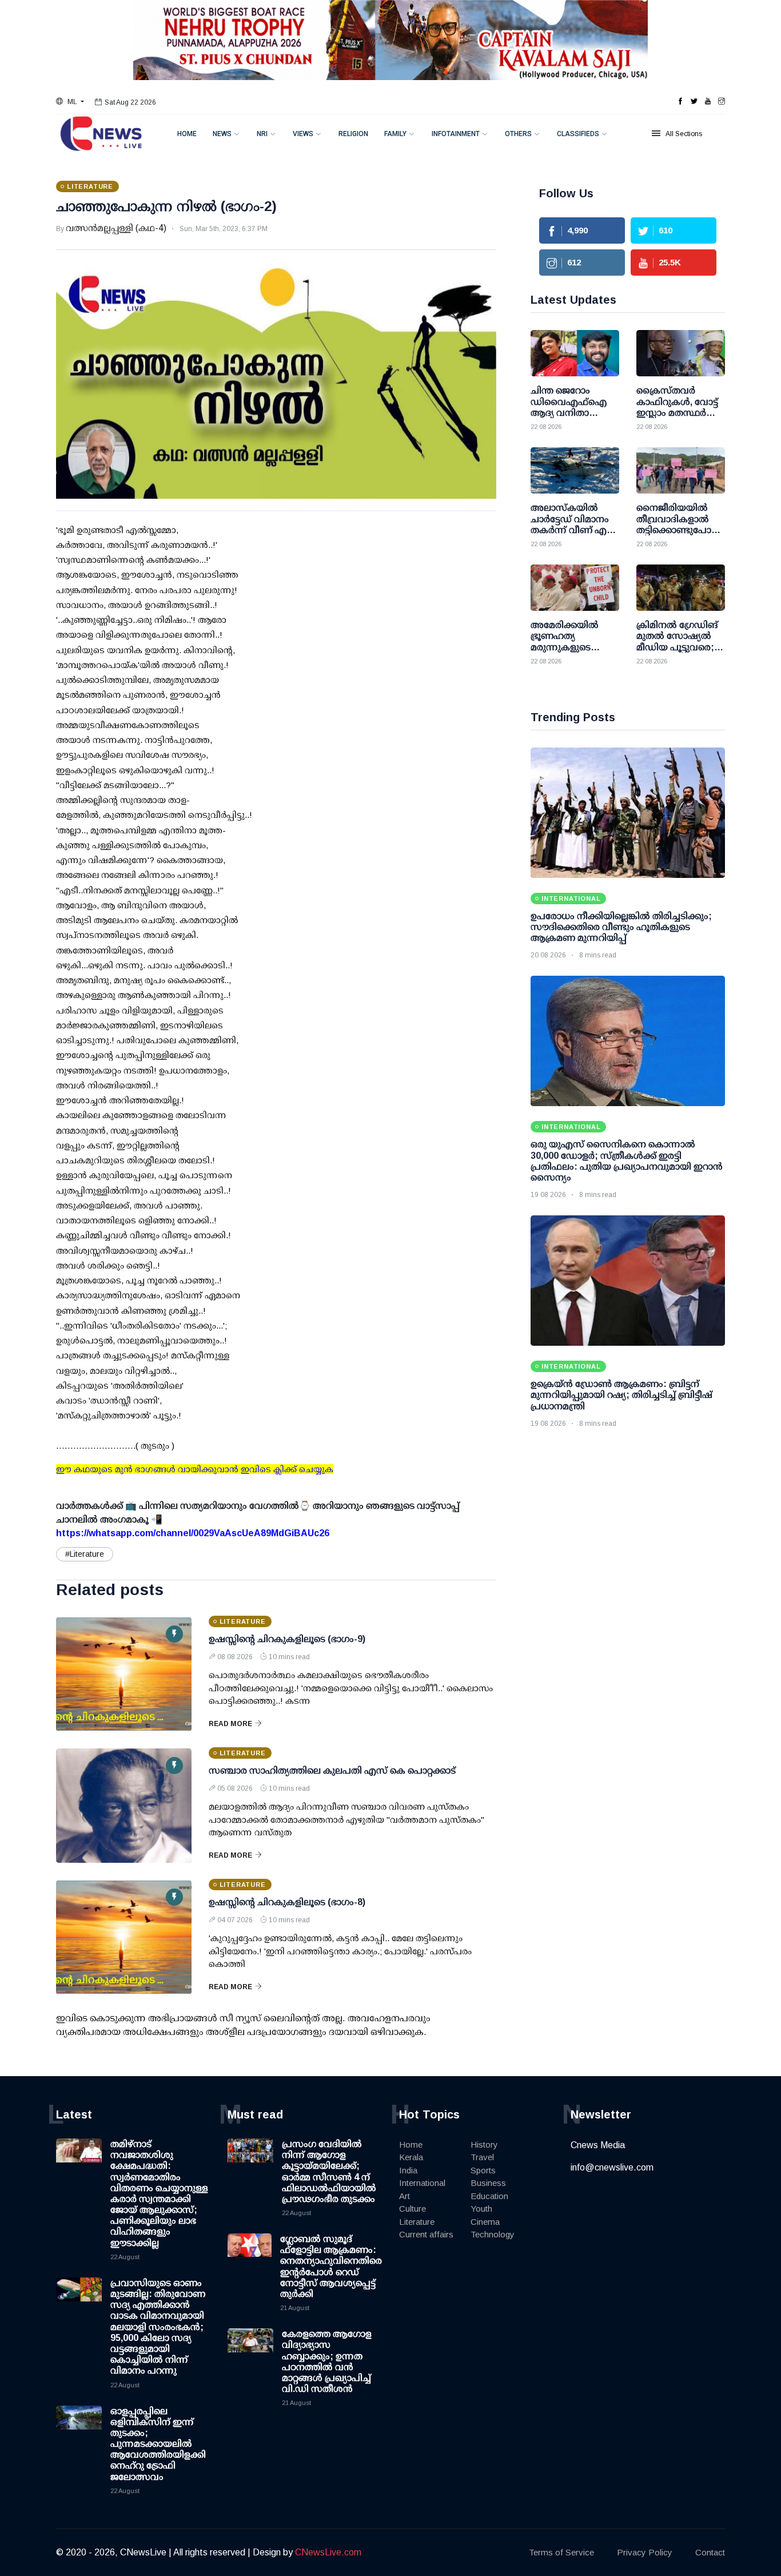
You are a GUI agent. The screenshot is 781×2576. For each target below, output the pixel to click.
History (484, 2144)
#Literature (85, 1554)
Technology (493, 2234)
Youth (481, 2209)
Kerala (411, 2157)
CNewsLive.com (328, 2552)
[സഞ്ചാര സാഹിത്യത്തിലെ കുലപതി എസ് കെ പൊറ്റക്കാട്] (124, 1806)
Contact (710, 2552)
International (422, 2183)
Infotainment (456, 134)
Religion (353, 134)
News (222, 134)
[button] (70, 102)
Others (518, 134)
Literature (417, 2222)
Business (488, 2183)
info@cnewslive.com (612, 2167)
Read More (230, 1724)
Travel (482, 2157)
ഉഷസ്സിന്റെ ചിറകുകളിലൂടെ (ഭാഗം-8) (287, 1902)
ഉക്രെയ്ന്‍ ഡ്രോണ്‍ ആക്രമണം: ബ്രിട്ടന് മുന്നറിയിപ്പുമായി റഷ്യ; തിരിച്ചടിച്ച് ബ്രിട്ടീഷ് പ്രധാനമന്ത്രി (621, 1395)
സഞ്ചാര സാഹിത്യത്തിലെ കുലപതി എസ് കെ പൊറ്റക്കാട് (332, 1770)
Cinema (485, 2222)
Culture (413, 2209)
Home (187, 134)
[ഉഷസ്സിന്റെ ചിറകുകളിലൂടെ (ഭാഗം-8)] (124, 1937)
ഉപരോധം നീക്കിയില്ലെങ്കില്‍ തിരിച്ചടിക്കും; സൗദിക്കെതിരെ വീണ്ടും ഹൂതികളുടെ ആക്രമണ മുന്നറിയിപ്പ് (621, 927)
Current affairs (426, 2234)
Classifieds (578, 134)
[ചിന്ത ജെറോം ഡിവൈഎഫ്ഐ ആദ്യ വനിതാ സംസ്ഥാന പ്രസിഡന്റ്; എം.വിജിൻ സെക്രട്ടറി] (575, 353)
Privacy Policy (645, 2552)
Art (405, 2196)
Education (489, 2196)
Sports (483, 2170)
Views (303, 134)
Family (395, 134)
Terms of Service (561, 2552)
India (408, 2170)
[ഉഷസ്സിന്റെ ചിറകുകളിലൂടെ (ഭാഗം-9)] (124, 1674)
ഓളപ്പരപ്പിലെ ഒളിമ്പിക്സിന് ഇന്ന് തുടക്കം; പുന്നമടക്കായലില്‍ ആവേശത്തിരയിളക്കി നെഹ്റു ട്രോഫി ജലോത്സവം (158, 2444)
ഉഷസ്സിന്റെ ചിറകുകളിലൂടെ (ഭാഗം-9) (287, 1639)
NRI (262, 134)
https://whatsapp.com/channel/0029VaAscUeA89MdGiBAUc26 (193, 1533)
